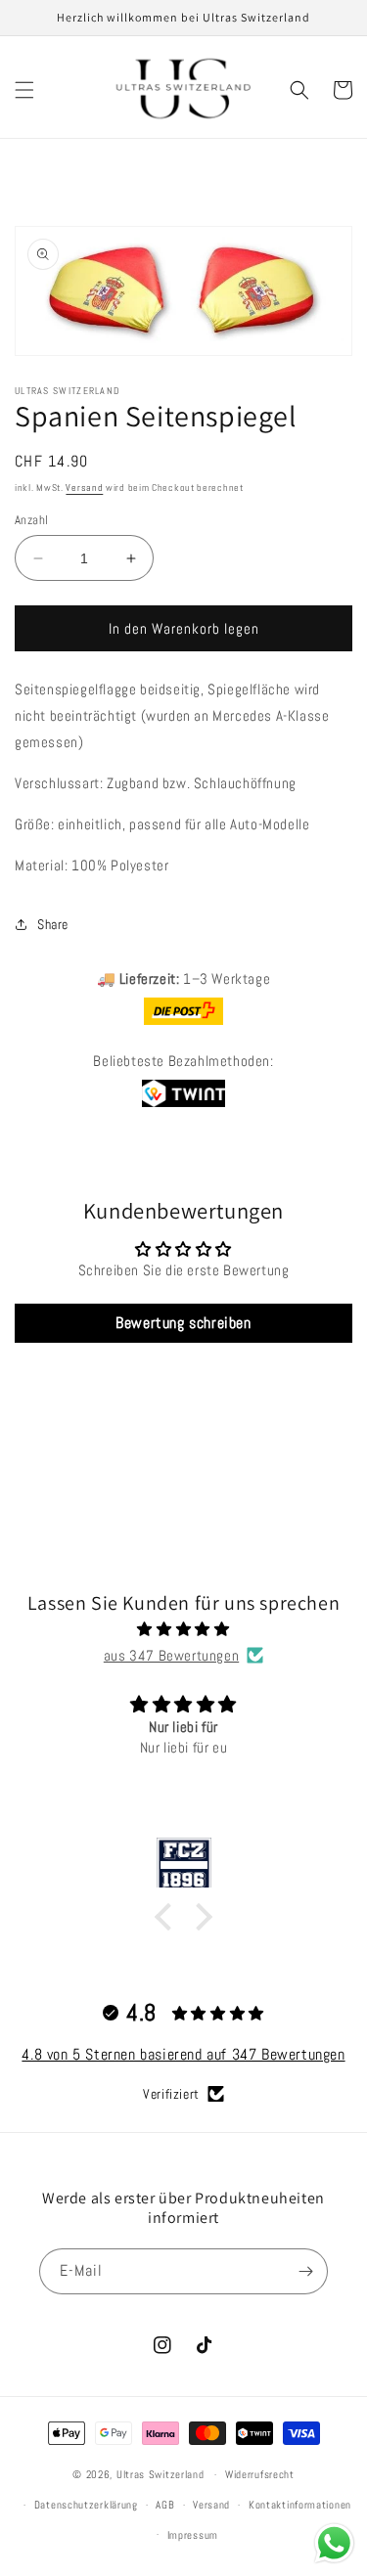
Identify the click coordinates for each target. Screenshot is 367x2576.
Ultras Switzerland (161, 2474)
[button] (24, 90)
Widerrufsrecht (260, 2474)
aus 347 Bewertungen (171, 1655)
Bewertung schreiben (183, 1323)
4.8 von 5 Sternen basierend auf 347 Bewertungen (183, 2054)
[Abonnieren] (305, 2271)
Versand (84, 488)
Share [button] (53, 924)
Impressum (193, 2535)
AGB (165, 2505)
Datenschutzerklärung (86, 2505)
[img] (183, 1629)
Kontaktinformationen (300, 2505)
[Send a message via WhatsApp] (334, 2543)
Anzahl (31, 520)
